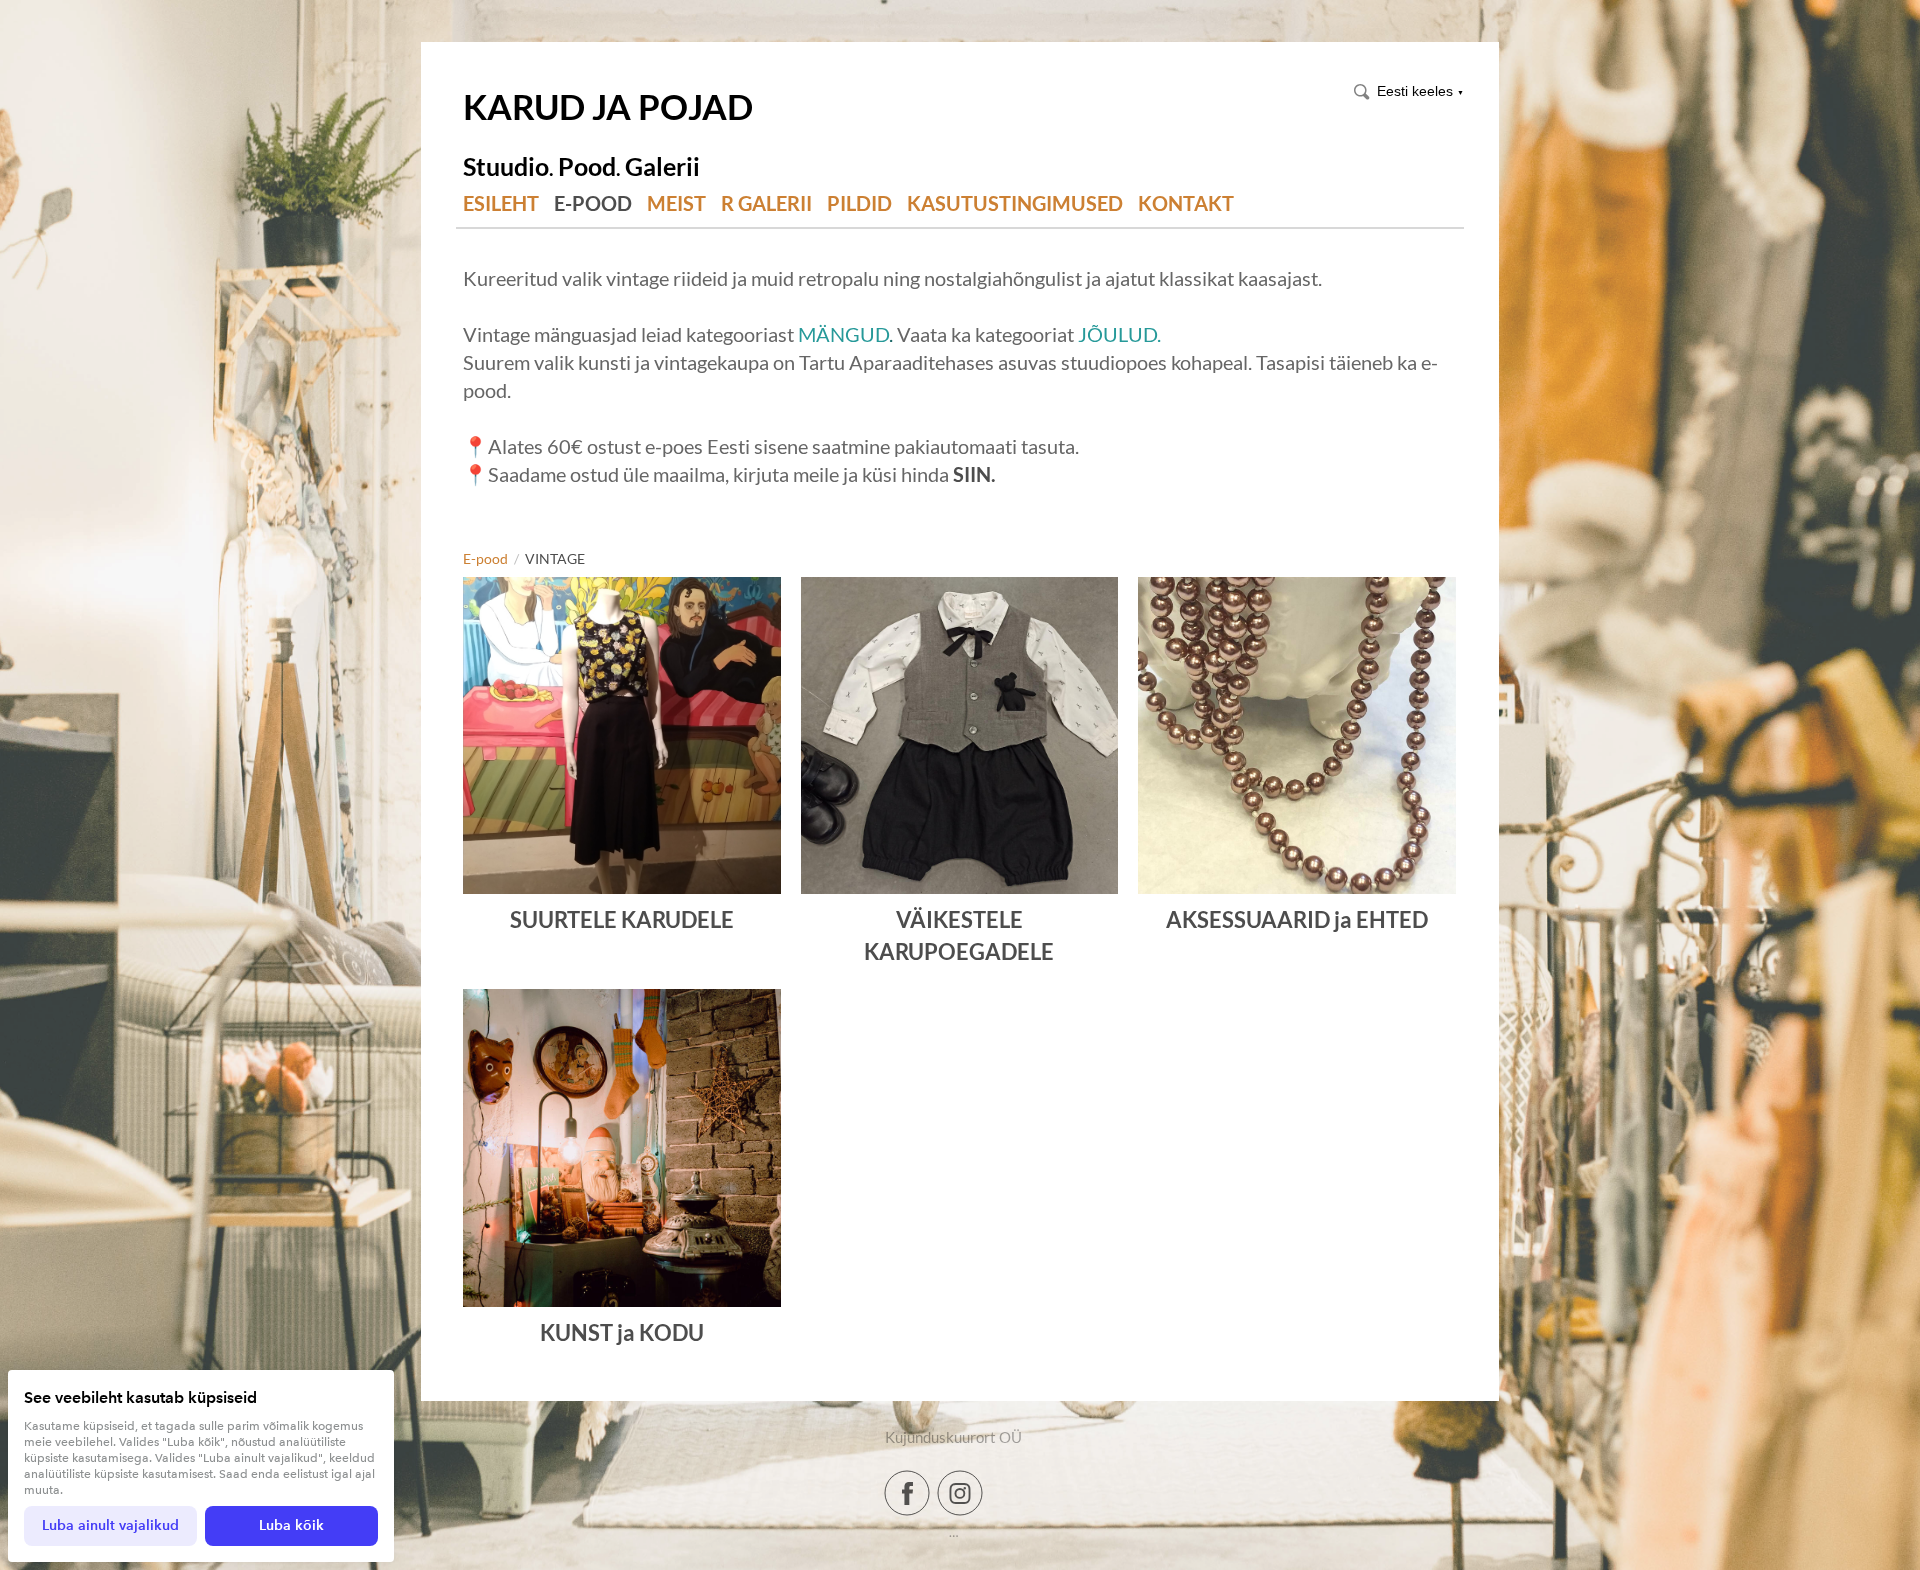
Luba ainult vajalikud (110, 1525)
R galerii (766, 203)
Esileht (501, 203)
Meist (676, 203)
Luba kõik (291, 1525)
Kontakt (1186, 203)
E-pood (593, 203)
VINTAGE (555, 558)
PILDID (859, 203)
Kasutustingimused (1015, 203)
